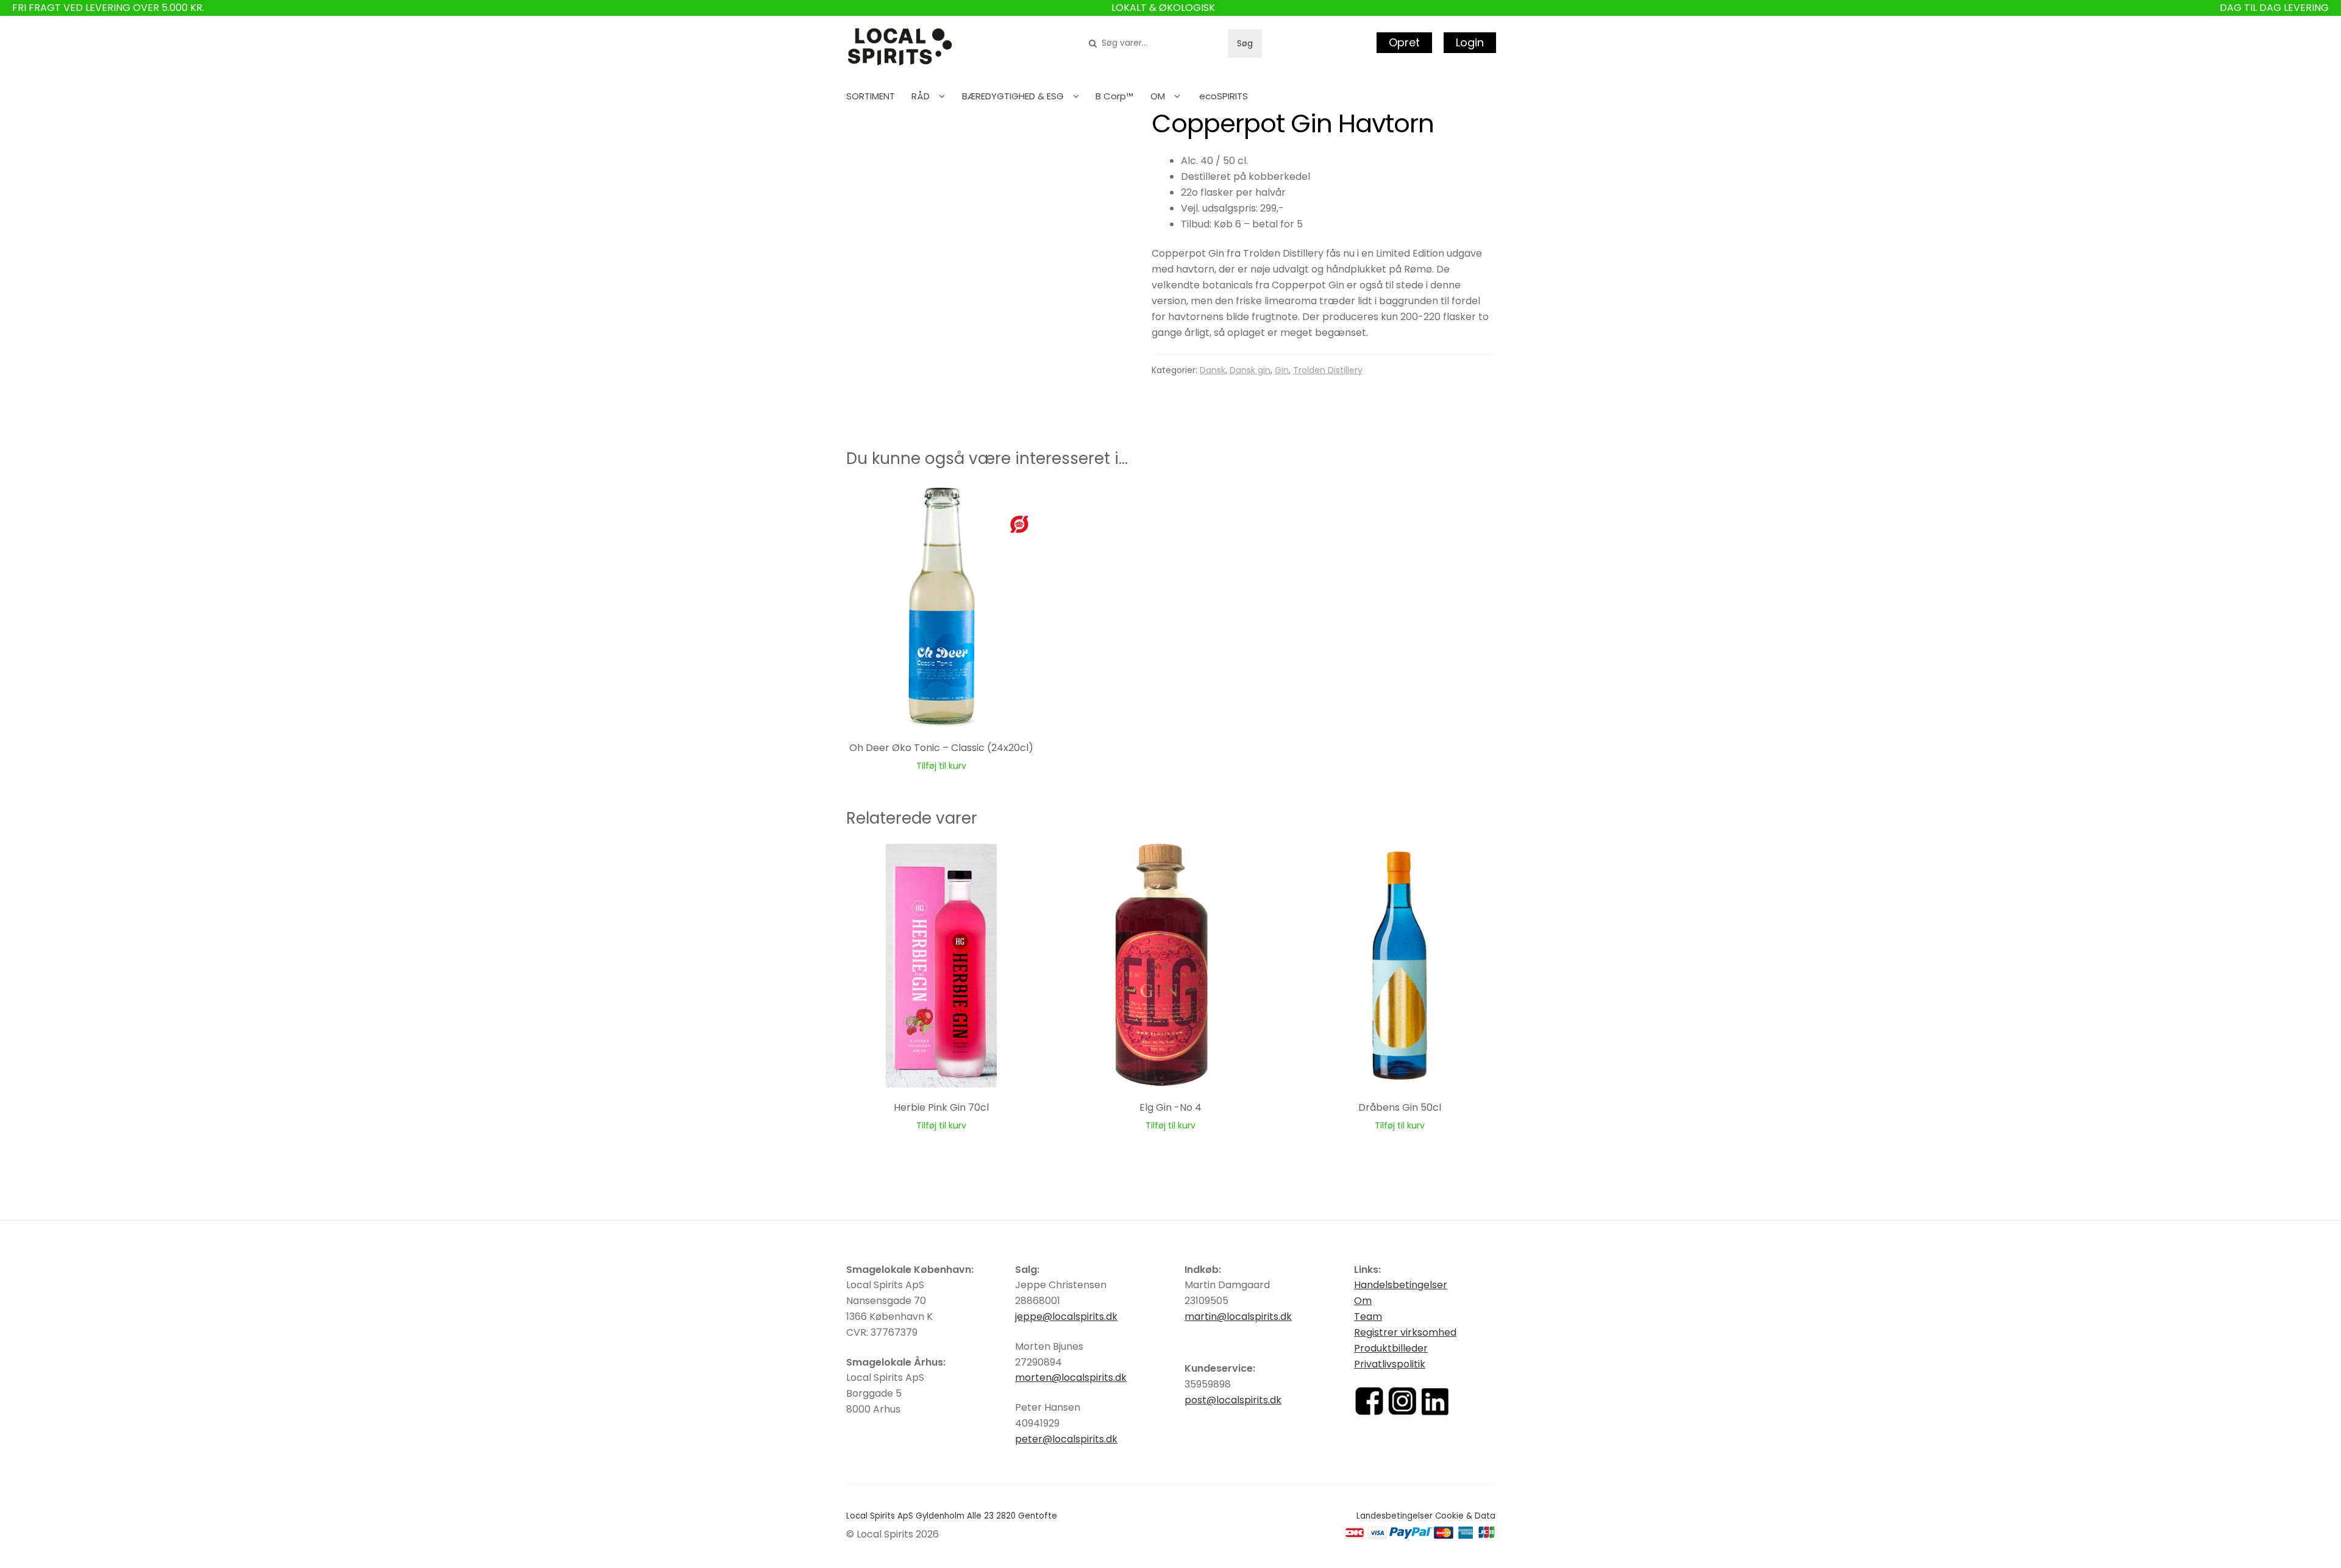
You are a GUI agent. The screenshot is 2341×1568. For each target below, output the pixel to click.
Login (1470, 42)
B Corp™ (1114, 96)
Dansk (1213, 370)
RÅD (921, 96)
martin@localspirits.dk (1238, 1317)
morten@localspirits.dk (1071, 1377)
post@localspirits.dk (1233, 1400)
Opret (1404, 42)
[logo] (900, 47)
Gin (1282, 370)
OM (1158, 96)
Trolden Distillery (1328, 370)
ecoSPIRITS (1224, 96)
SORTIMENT (871, 96)
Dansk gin (1250, 370)
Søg (1245, 43)
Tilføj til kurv (941, 766)
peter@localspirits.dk (1066, 1439)
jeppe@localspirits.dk (1066, 1317)
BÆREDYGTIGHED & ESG (1013, 96)
